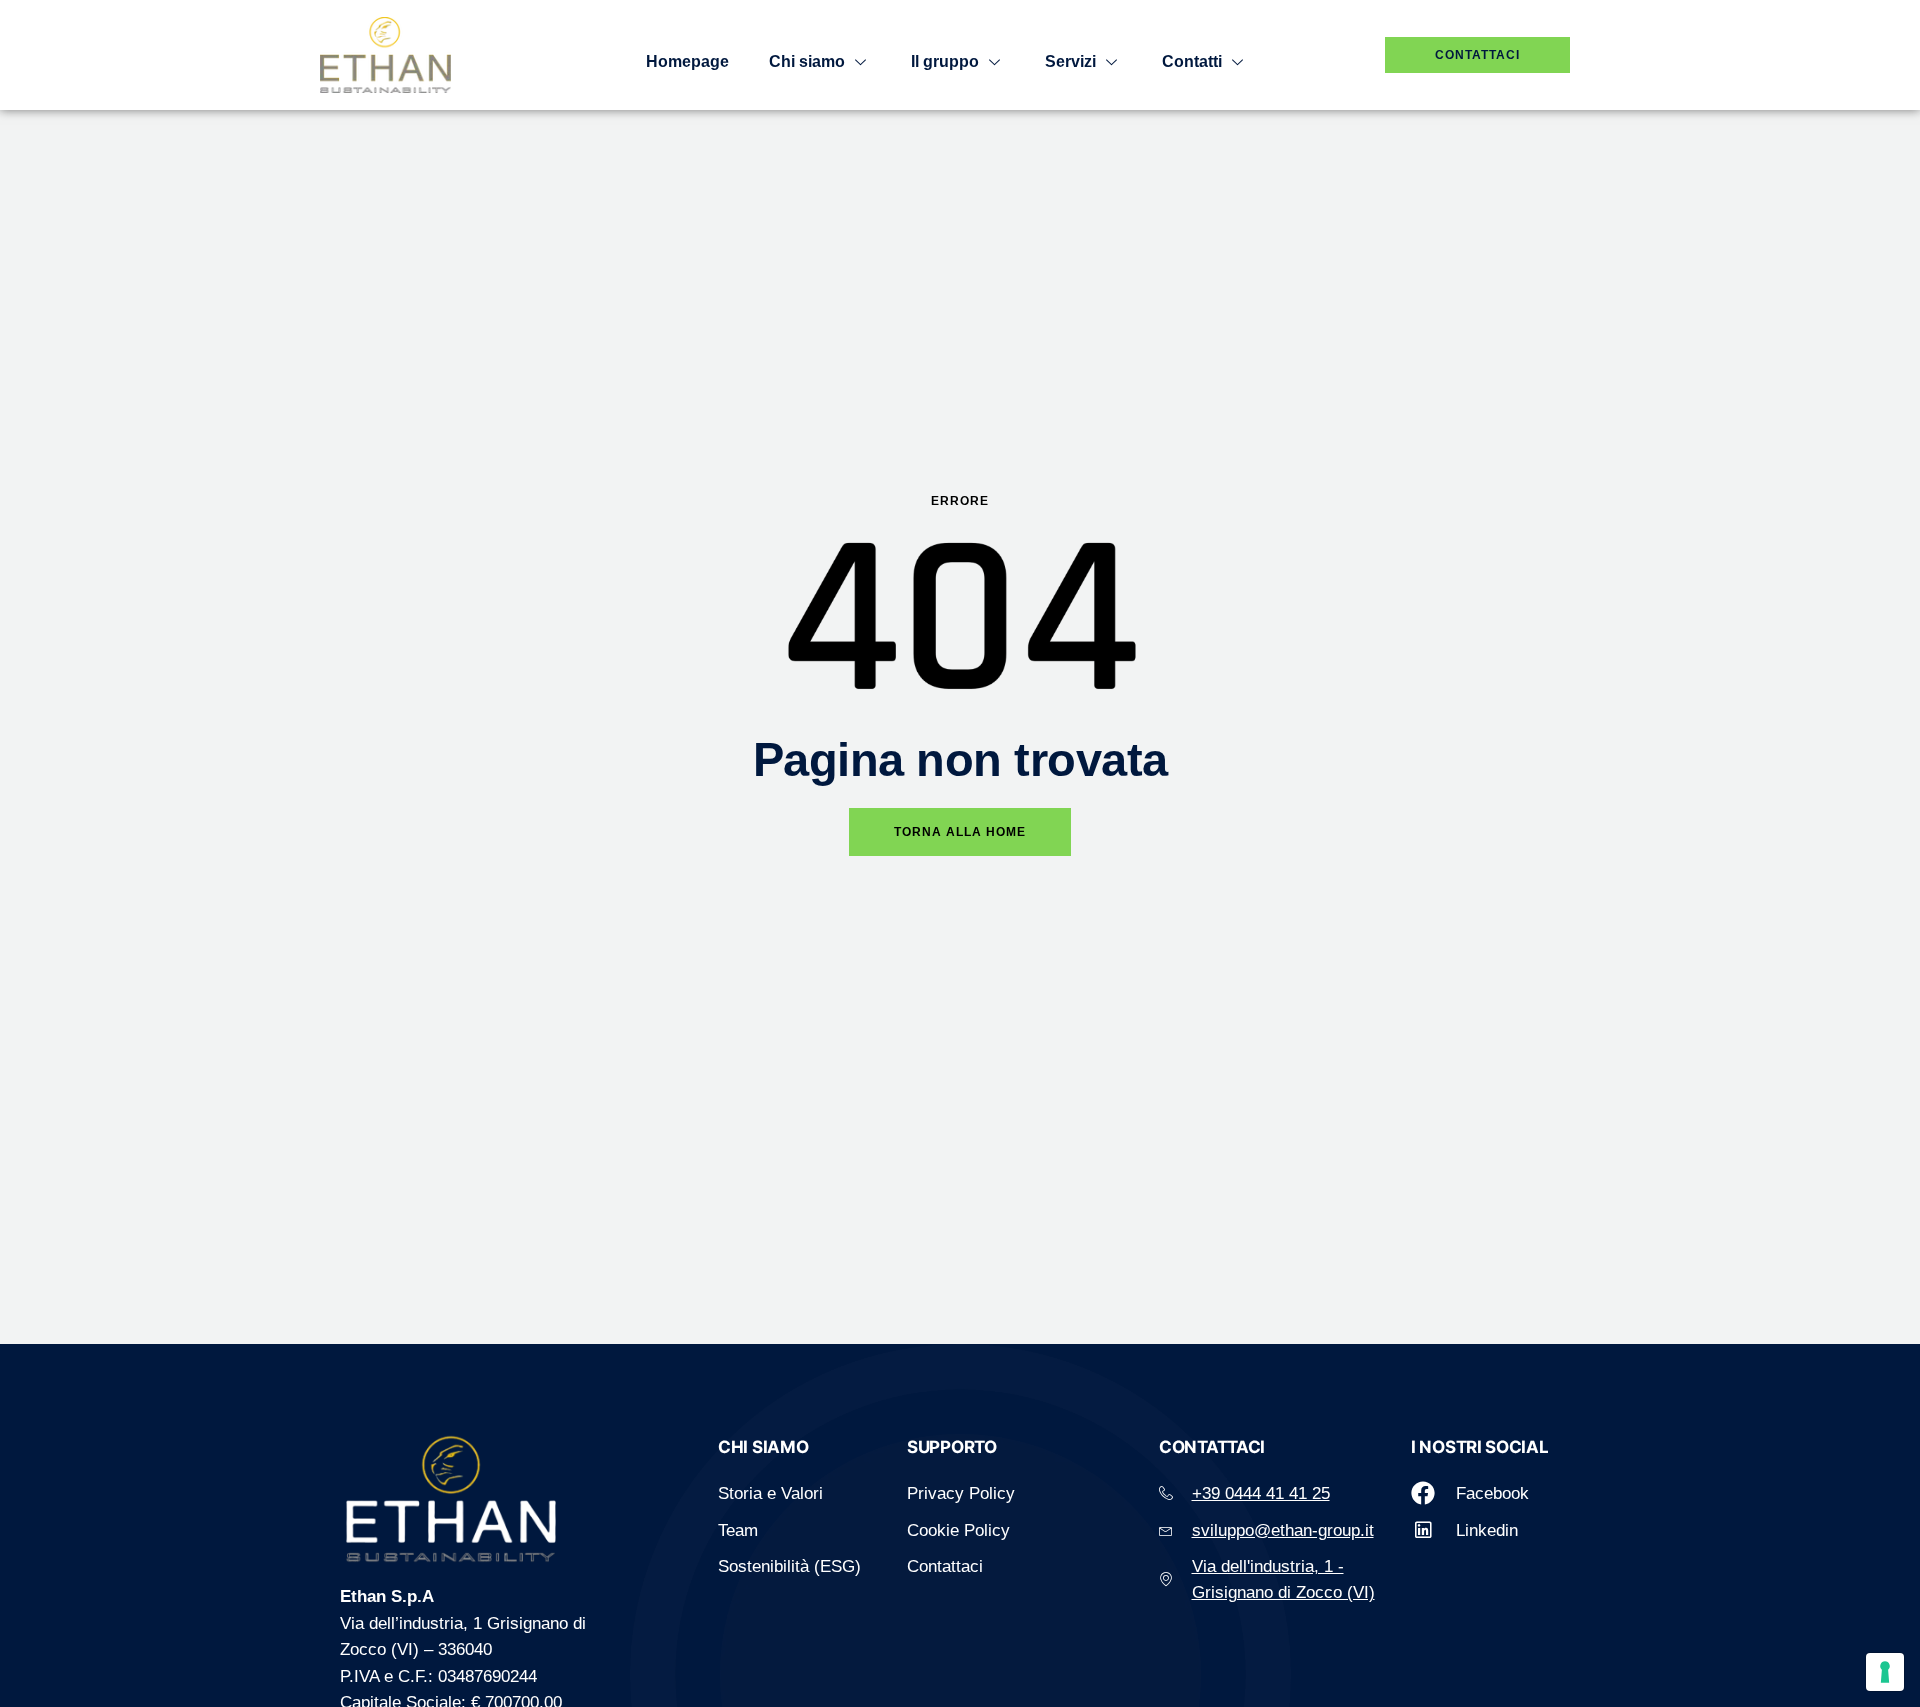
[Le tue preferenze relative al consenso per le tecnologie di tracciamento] (1885, 1672)
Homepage (687, 61)
